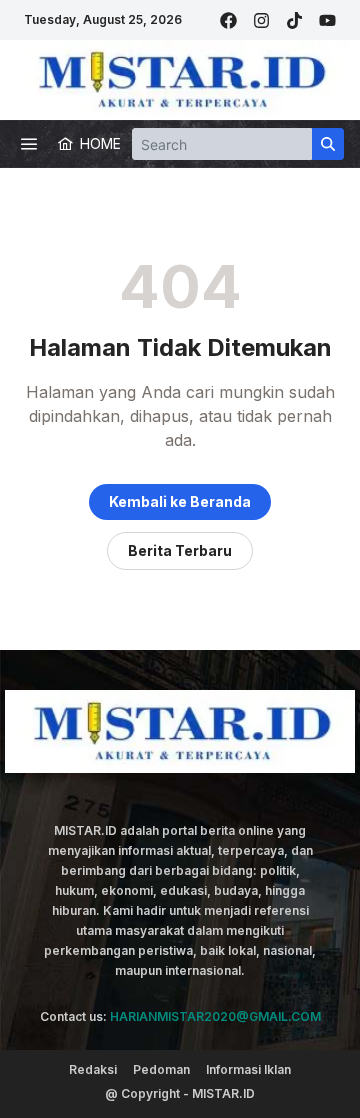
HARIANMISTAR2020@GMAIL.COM (215, 1016)
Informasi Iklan (248, 1069)
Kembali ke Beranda (180, 501)
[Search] (328, 144)
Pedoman (161, 1069)
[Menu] (29, 144)
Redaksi (93, 1069)
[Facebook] (228, 20)
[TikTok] (294, 20)
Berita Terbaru (180, 550)
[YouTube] (327, 20)
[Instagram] (261, 20)
